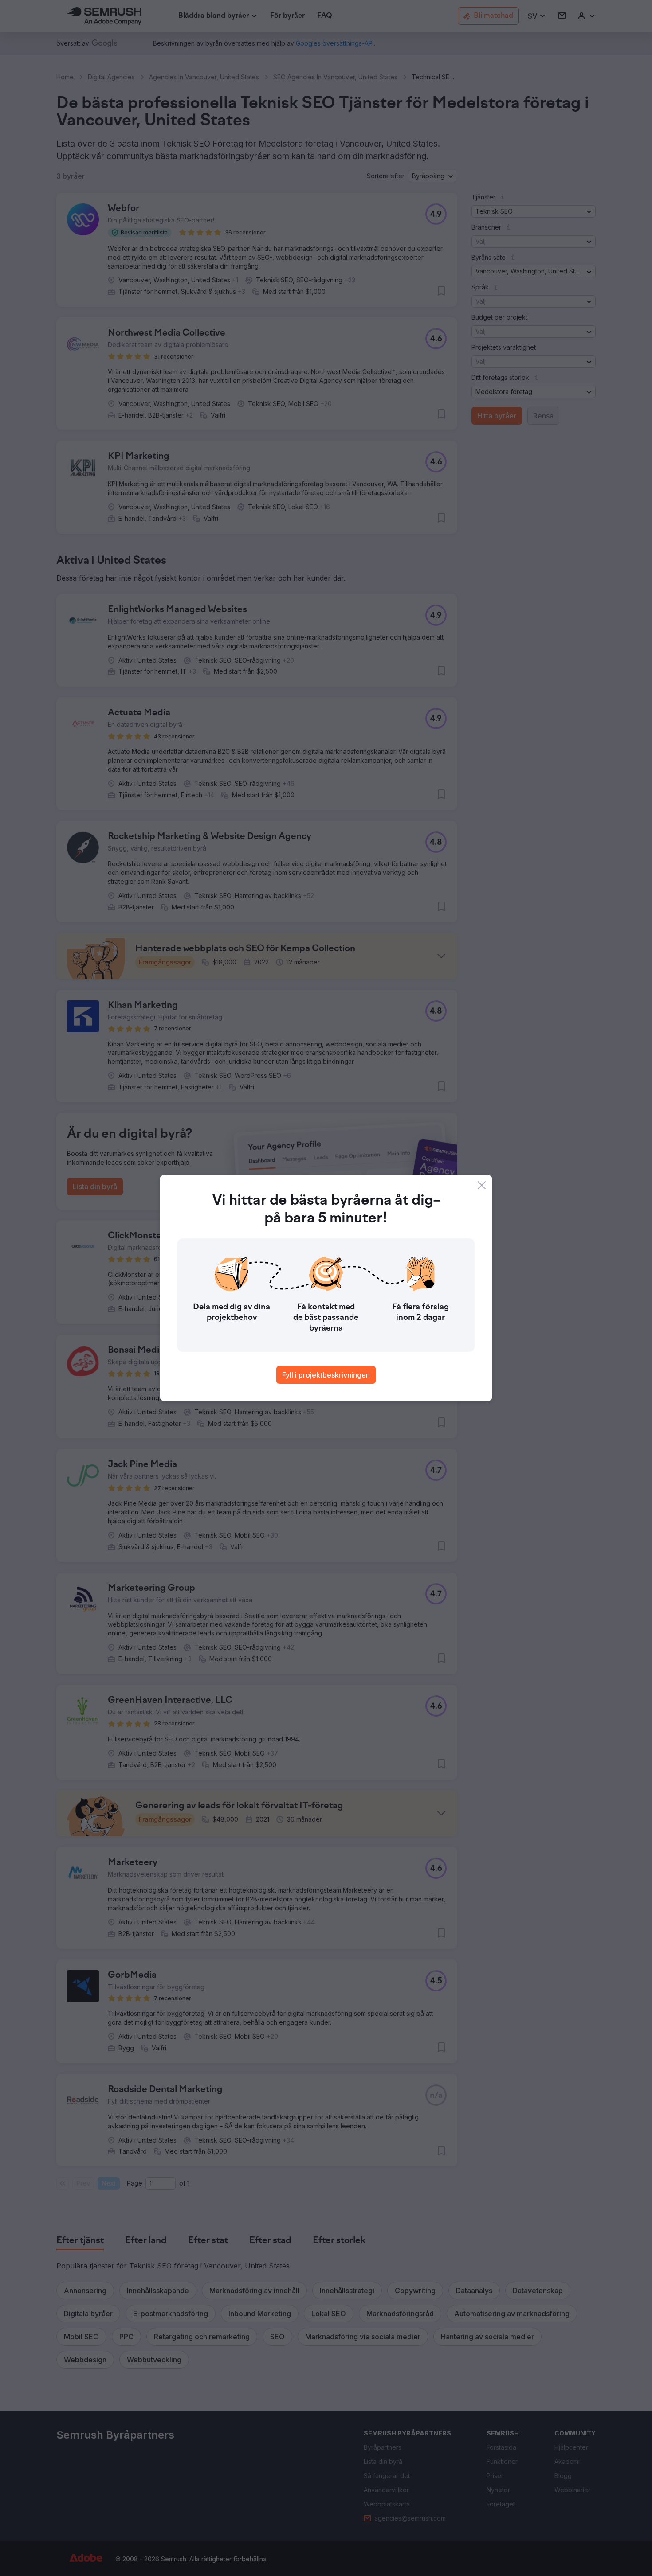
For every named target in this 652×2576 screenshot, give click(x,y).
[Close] (482, 1185)
